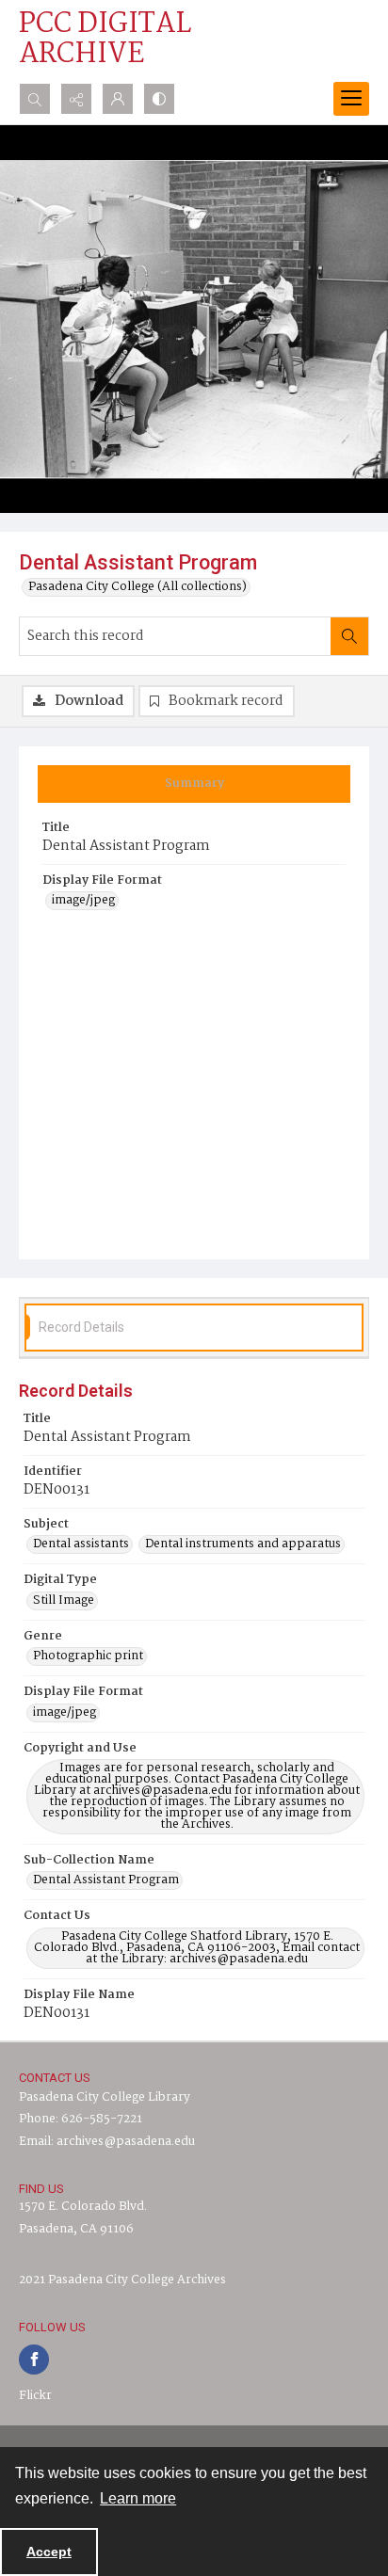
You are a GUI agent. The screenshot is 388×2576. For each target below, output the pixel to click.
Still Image (64, 1601)
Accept (49, 2552)
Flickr (35, 2396)
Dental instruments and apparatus (243, 1544)
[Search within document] (349, 636)
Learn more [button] (138, 2498)
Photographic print (88, 1656)
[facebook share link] (34, 2360)
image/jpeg (83, 901)
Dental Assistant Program (106, 1880)
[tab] (194, 784)
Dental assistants (81, 1544)
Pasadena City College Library (105, 2097)
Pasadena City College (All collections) (137, 587)
